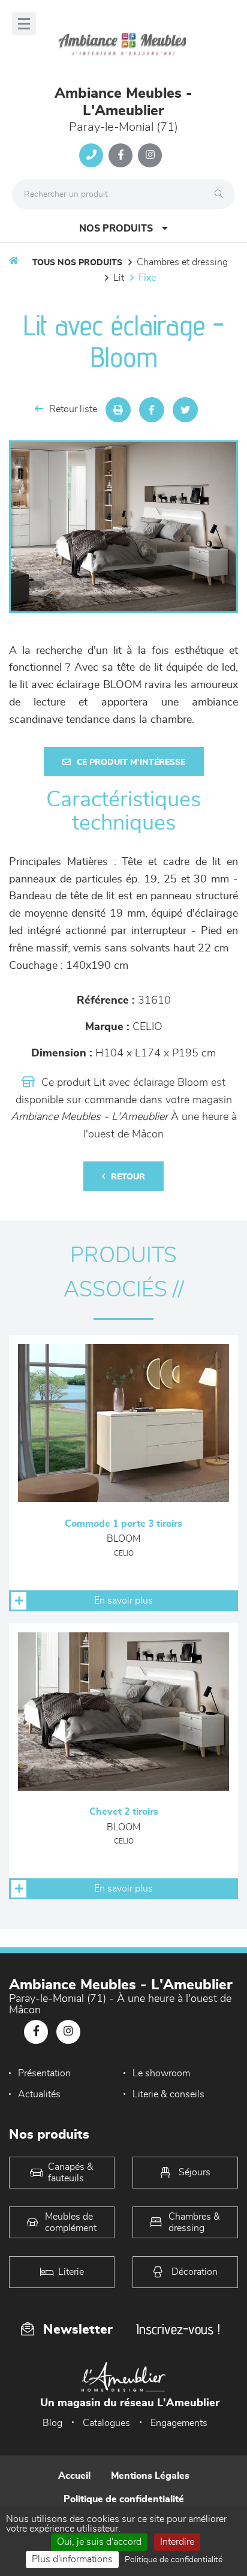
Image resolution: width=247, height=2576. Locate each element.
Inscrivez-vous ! (178, 2329)
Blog (52, 2423)
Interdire (177, 2542)
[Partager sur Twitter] (185, 410)
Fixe (147, 278)
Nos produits (116, 229)
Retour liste (73, 409)
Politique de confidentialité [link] (174, 2560)
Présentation (44, 2073)
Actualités (39, 2094)
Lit (119, 278)
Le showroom (161, 2073)
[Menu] (24, 24)
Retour (128, 1177)
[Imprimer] (118, 410)
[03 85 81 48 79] (91, 155)
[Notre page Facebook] (121, 155)
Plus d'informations (72, 2559)
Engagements (179, 2423)
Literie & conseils (168, 2094)
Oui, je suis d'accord (99, 2542)
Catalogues (106, 2423)
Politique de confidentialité (124, 2499)
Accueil (74, 2476)
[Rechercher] (222, 194)
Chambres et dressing (182, 262)
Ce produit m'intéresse (131, 762)
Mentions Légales (150, 2476)
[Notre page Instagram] (150, 155)
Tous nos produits (77, 263)
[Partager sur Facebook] (152, 410)
